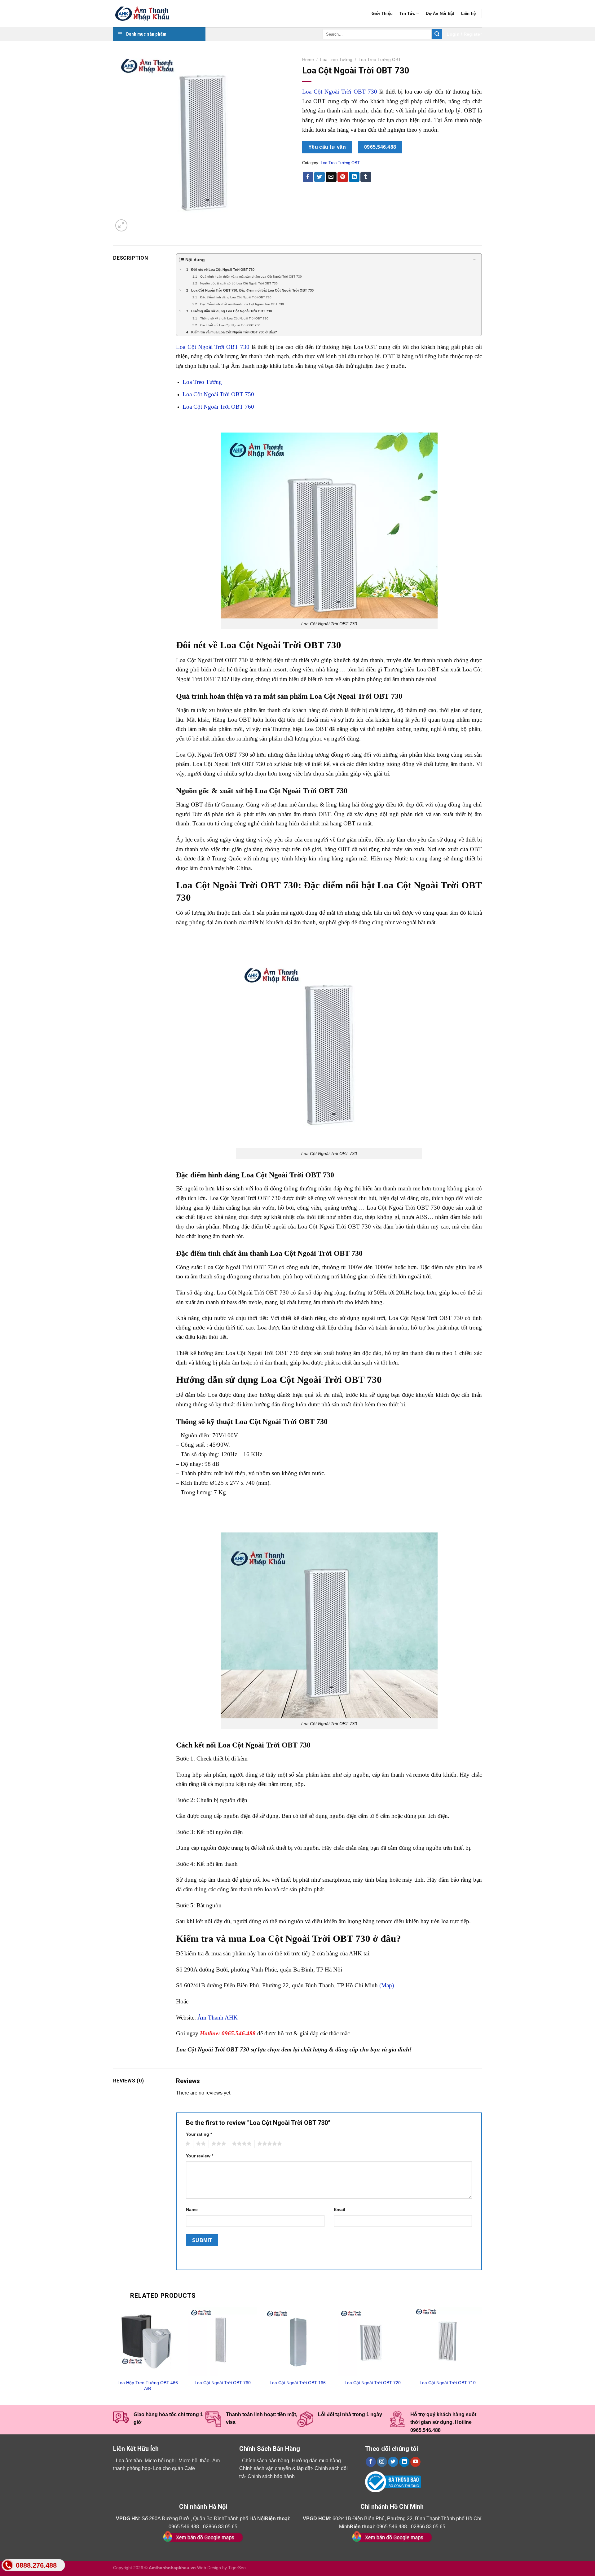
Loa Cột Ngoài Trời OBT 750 (218, 394)
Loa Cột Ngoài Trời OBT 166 (298, 2383)
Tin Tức (407, 13)
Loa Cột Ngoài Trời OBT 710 (448, 2383)
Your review (200, 2156)
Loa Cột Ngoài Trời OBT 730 (340, 92)
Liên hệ (469, 13)
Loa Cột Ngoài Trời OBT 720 (373, 2383)
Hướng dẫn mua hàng (316, 2461)
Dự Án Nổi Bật (440, 13)
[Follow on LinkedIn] (404, 2462)
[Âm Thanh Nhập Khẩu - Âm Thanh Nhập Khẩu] (144, 14)
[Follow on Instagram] (382, 2462)
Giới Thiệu (382, 13)
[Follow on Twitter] (393, 2462)
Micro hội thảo (194, 2461)
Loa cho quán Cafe (174, 2468)
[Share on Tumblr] (366, 177)
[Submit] (437, 34)
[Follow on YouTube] (415, 2462)
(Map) (387, 1985)
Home (308, 60)
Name (192, 2209)
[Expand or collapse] (475, 260)
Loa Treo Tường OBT (380, 60)
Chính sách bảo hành (271, 2476)
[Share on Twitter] (320, 177)
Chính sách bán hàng (266, 2461)
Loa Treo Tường (336, 60)
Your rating (199, 2134)
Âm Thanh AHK (218, 2018)
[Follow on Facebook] (371, 2462)
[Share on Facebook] (308, 177)
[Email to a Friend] (331, 177)
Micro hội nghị (160, 2461)
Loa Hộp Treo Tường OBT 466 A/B (148, 2386)
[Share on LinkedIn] (354, 177)
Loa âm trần (129, 2461)
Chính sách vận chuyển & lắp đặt (275, 2468)
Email (339, 2209)
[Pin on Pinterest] (343, 177)
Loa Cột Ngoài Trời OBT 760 (218, 407)
